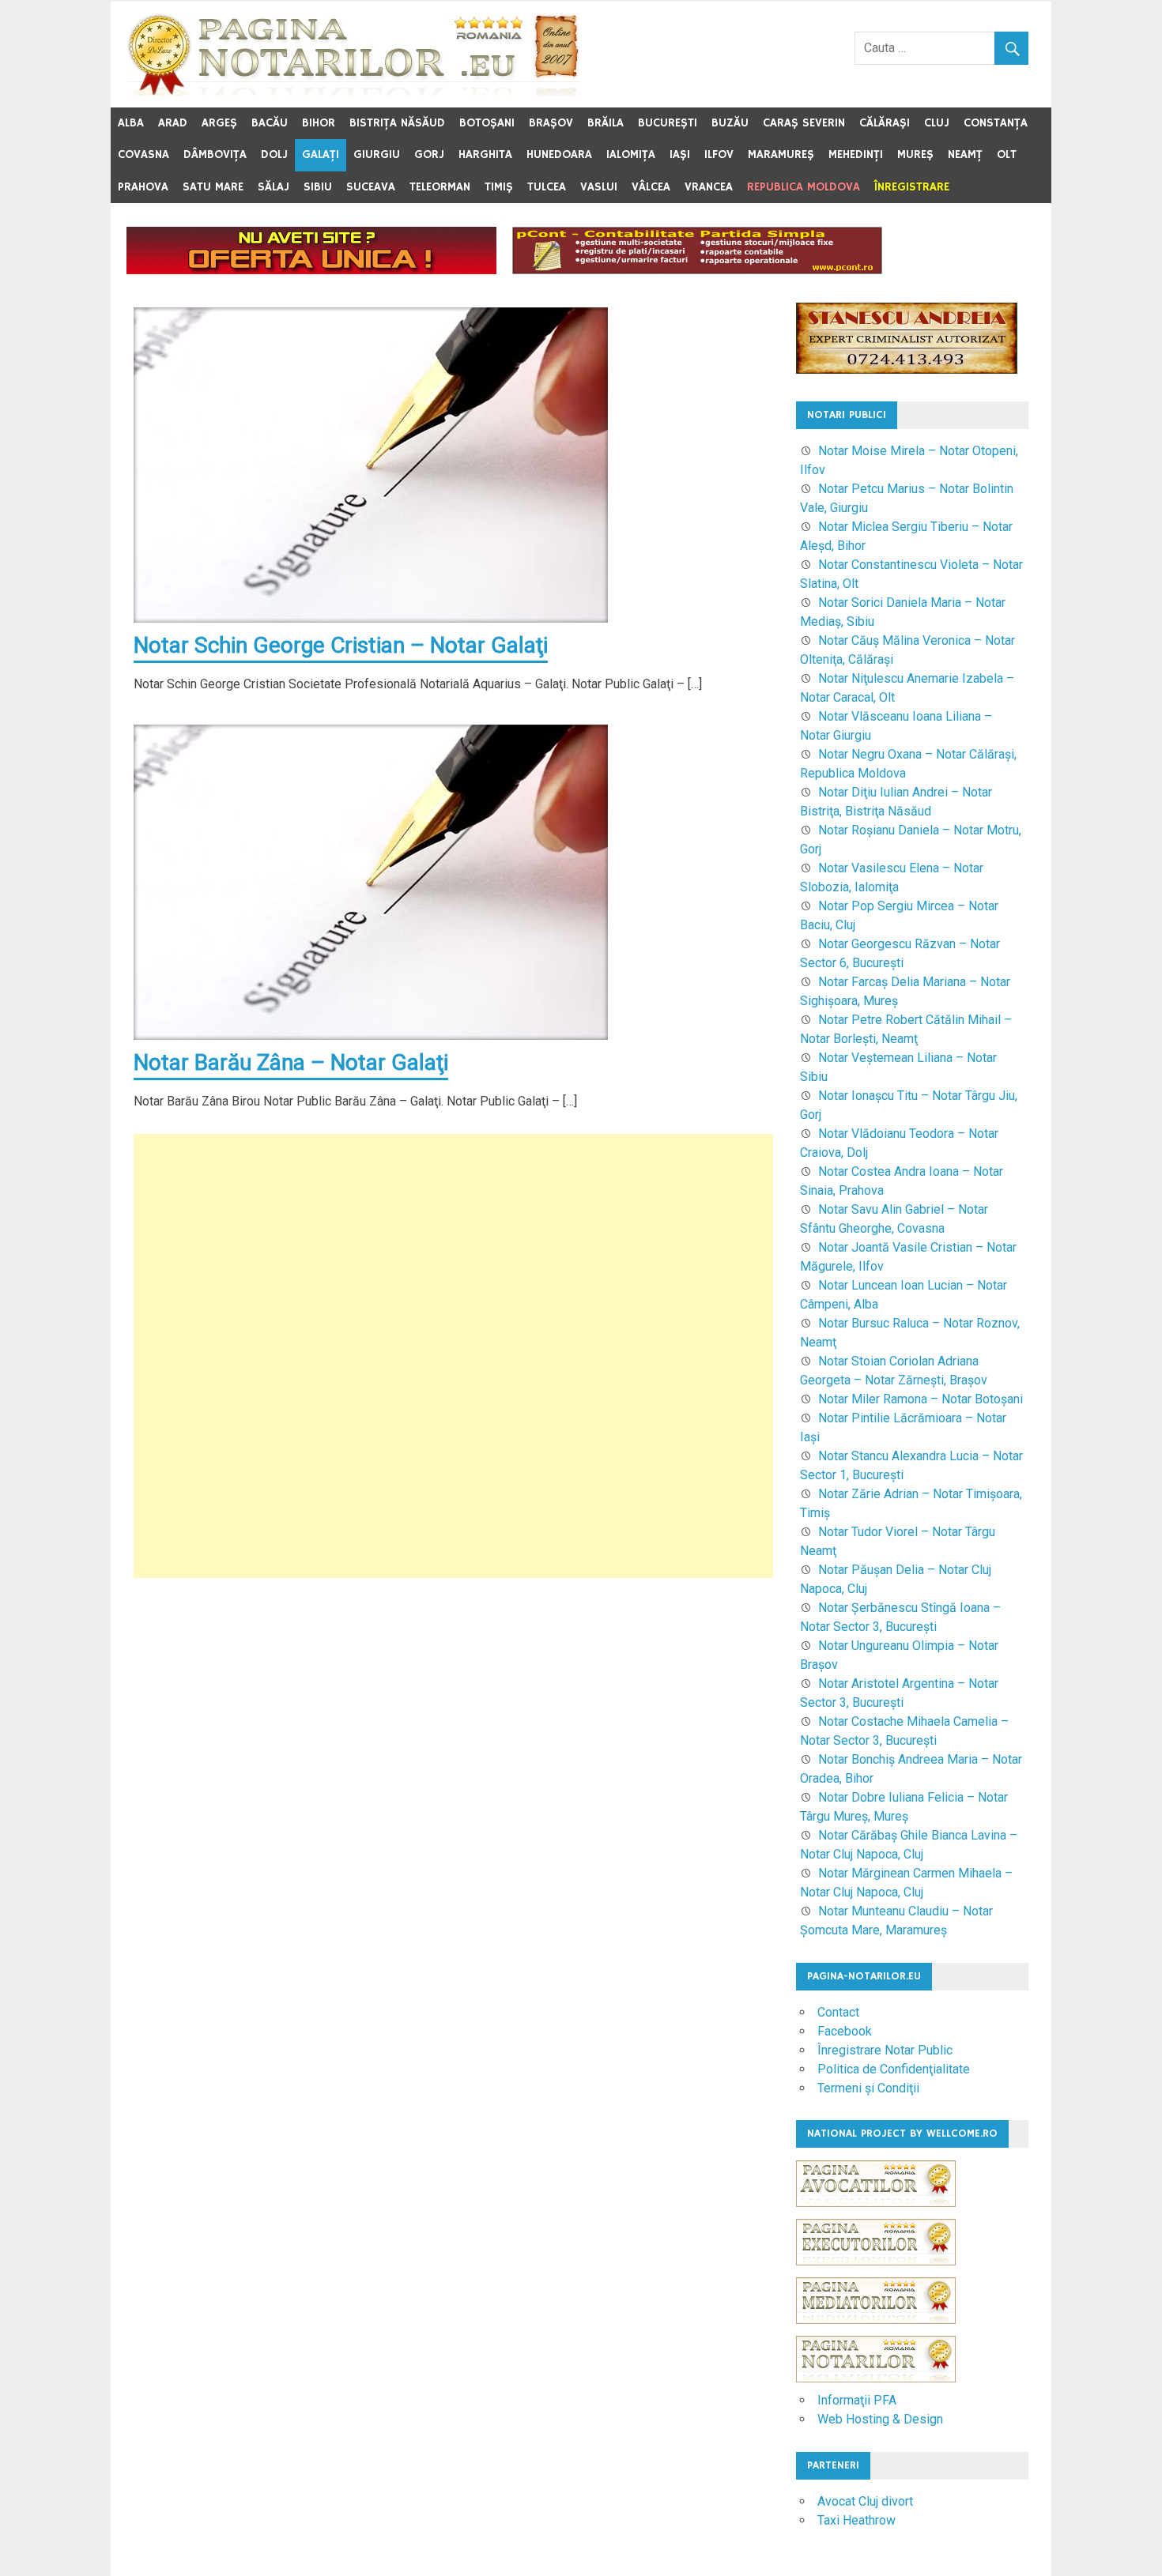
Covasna (143, 154)
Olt (1007, 154)
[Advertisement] (453, 1356)
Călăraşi (885, 123)
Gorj (429, 154)
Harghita (485, 154)
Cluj (937, 123)
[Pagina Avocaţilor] (876, 2214)
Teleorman (440, 187)
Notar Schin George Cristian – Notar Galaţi (341, 645)
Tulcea (547, 187)
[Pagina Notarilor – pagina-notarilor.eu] (353, 91)
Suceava (371, 187)
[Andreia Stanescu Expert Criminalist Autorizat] (907, 369)
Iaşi (680, 154)
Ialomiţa (631, 154)
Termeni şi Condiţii (868, 2088)
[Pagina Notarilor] (876, 2378)
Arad (173, 123)
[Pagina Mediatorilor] (876, 2331)
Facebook (845, 2031)
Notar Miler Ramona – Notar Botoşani (921, 1399)
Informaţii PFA (857, 2400)
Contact (838, 2012)
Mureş (915, 154)
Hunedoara (559, 154)
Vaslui (599, 187)
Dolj (274, 154)
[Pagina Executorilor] (876, 2273)
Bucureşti (668, 123)
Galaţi (321, 154)
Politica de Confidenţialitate (894, 2069)
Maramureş (781, 154)
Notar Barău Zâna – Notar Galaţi (291, 1062)
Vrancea (709, 187)
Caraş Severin (804, 123)
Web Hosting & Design (880, 2419)
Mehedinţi (856, 154)
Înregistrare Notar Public (885, 2050)
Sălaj (274, 187)
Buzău (730, 123)
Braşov (551, 123)
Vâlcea (651, 187)
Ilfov (719, 154)
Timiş (499, 187)
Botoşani (487, 123)
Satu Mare (213, 187)
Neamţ (965, 154)
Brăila (606, 123)
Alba (131, 123)
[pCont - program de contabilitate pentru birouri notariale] (697, 270)
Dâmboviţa (215, 154)
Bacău (270, 123)
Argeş (219, 123)
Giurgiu (377, 154)
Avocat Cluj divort (865, 2501)
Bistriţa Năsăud (397, 123)
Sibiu (318, 187)
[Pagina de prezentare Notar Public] (311, 270)
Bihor (319, 123)
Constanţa (996, 123)
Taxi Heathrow (856, 2520)
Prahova (143, 187)
